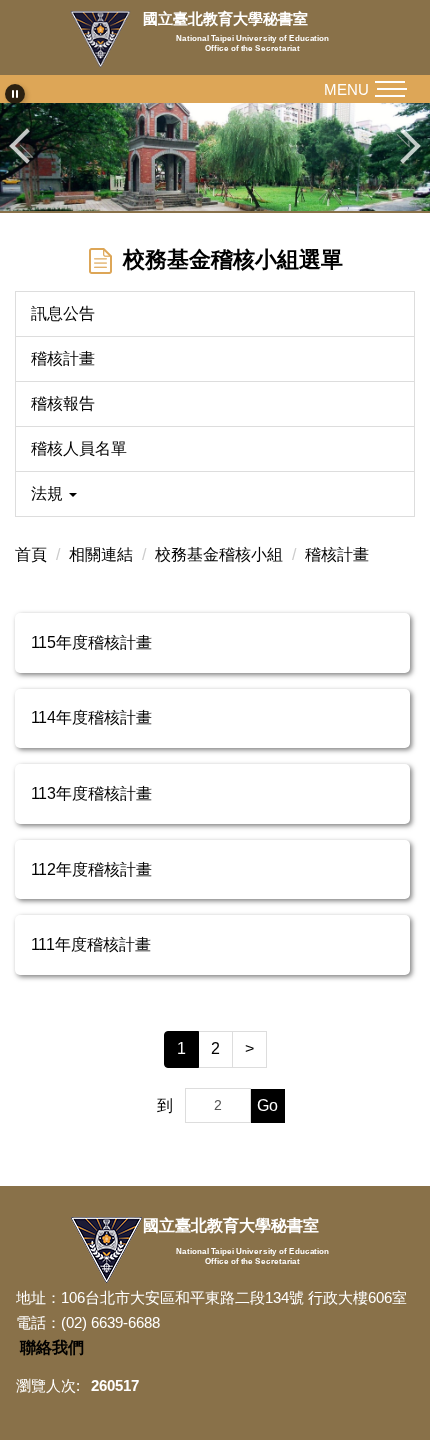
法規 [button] (49, 493)
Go (267, 1105)
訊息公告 (63, 313)
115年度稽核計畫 (91, 642)
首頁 (31, 554)
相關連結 (101, 554)
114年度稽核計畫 (91, 717)
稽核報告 (63, 403)
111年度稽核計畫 (91, 944)
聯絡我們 (52, 1347)
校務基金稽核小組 (219, 554)
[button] (15, 94)
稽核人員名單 (79, 448)
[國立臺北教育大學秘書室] (106, 39)
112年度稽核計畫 (91, 869)
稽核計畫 (63, 358)
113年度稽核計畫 (91, 793)
